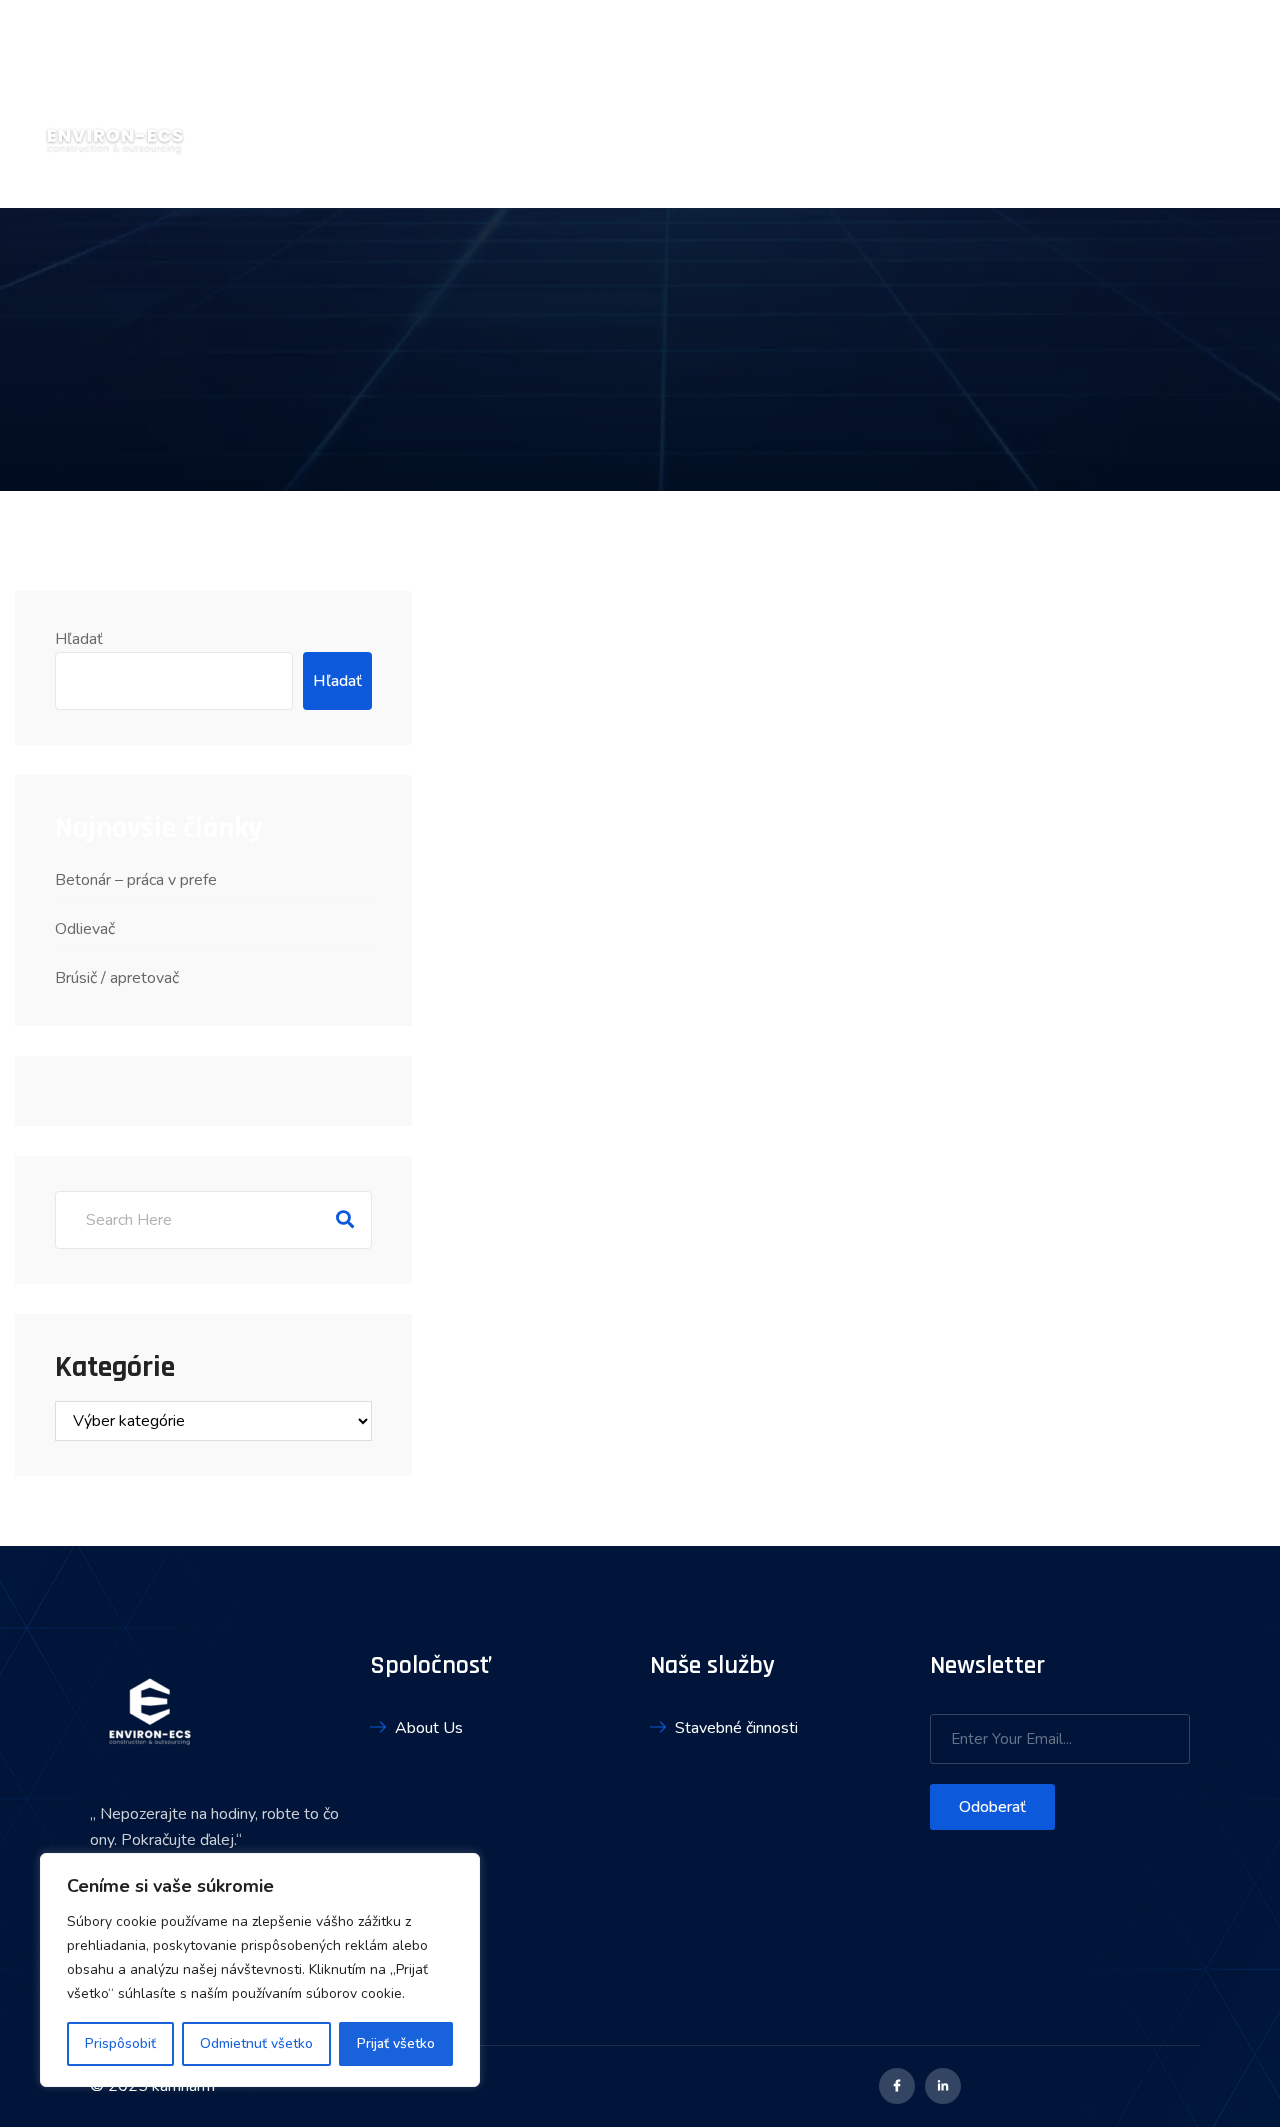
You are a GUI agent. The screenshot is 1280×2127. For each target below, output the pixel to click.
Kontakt (1233, 104)
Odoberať (992, 1807)
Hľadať (79, 639)
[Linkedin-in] (943, 2086)
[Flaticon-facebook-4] (897, 2086)
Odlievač (85, 929)
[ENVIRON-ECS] (115, 103)
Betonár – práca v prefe (136, 880)
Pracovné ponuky (1100, 104)
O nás (978, 104)
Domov (898, 104)
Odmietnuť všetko (256, 2043)
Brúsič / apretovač (117, 978)
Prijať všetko (396, 2043)
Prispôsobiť (120, 2043)
